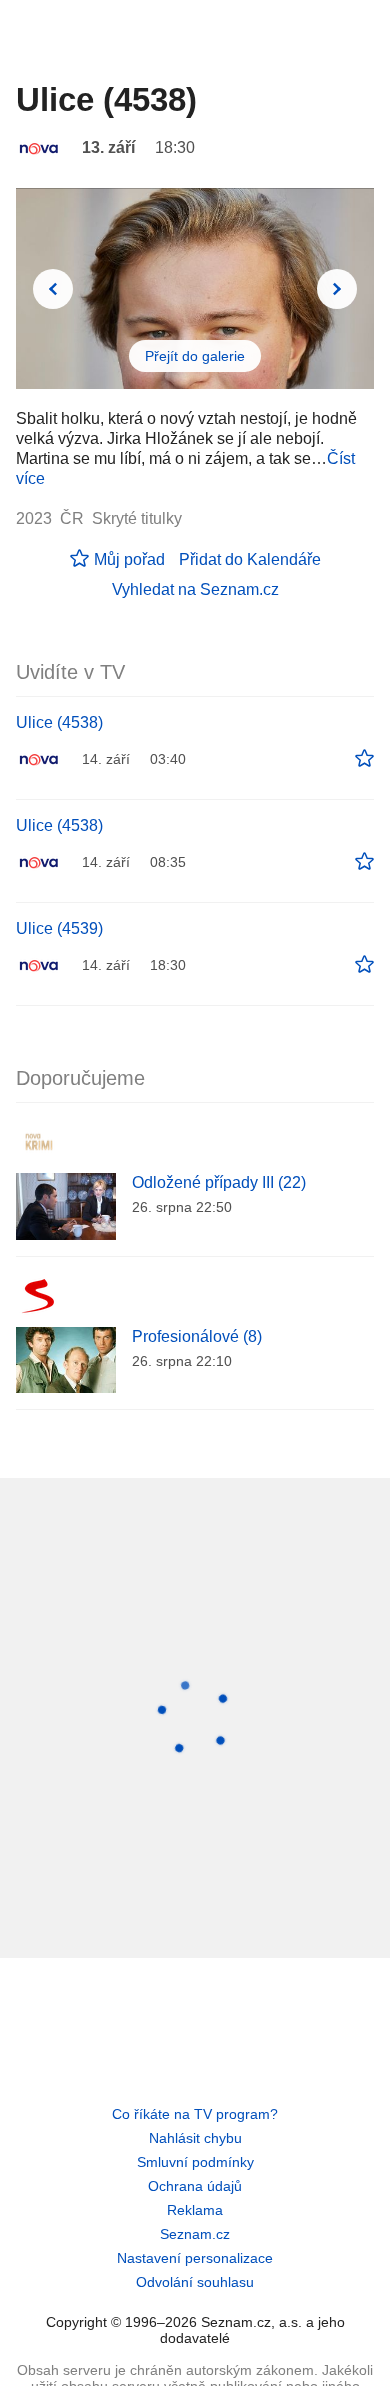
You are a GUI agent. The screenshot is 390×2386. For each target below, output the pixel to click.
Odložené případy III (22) (219, 1182)
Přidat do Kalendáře (250, 559)
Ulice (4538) (59, 722)
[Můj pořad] (364, 759)
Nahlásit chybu (195, 2138)
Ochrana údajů (195, 2186)
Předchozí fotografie (53, 289)
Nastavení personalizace (195, 2258)
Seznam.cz (195, 2234)
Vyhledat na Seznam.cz (195, 589)
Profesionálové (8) (197, 1336)
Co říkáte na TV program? (195, 2114)
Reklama (195, 2210)
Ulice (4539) (59, 928)
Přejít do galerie (195, 356)
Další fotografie (337, 289)
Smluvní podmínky (195, 2162)
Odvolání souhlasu (195, 2282)
